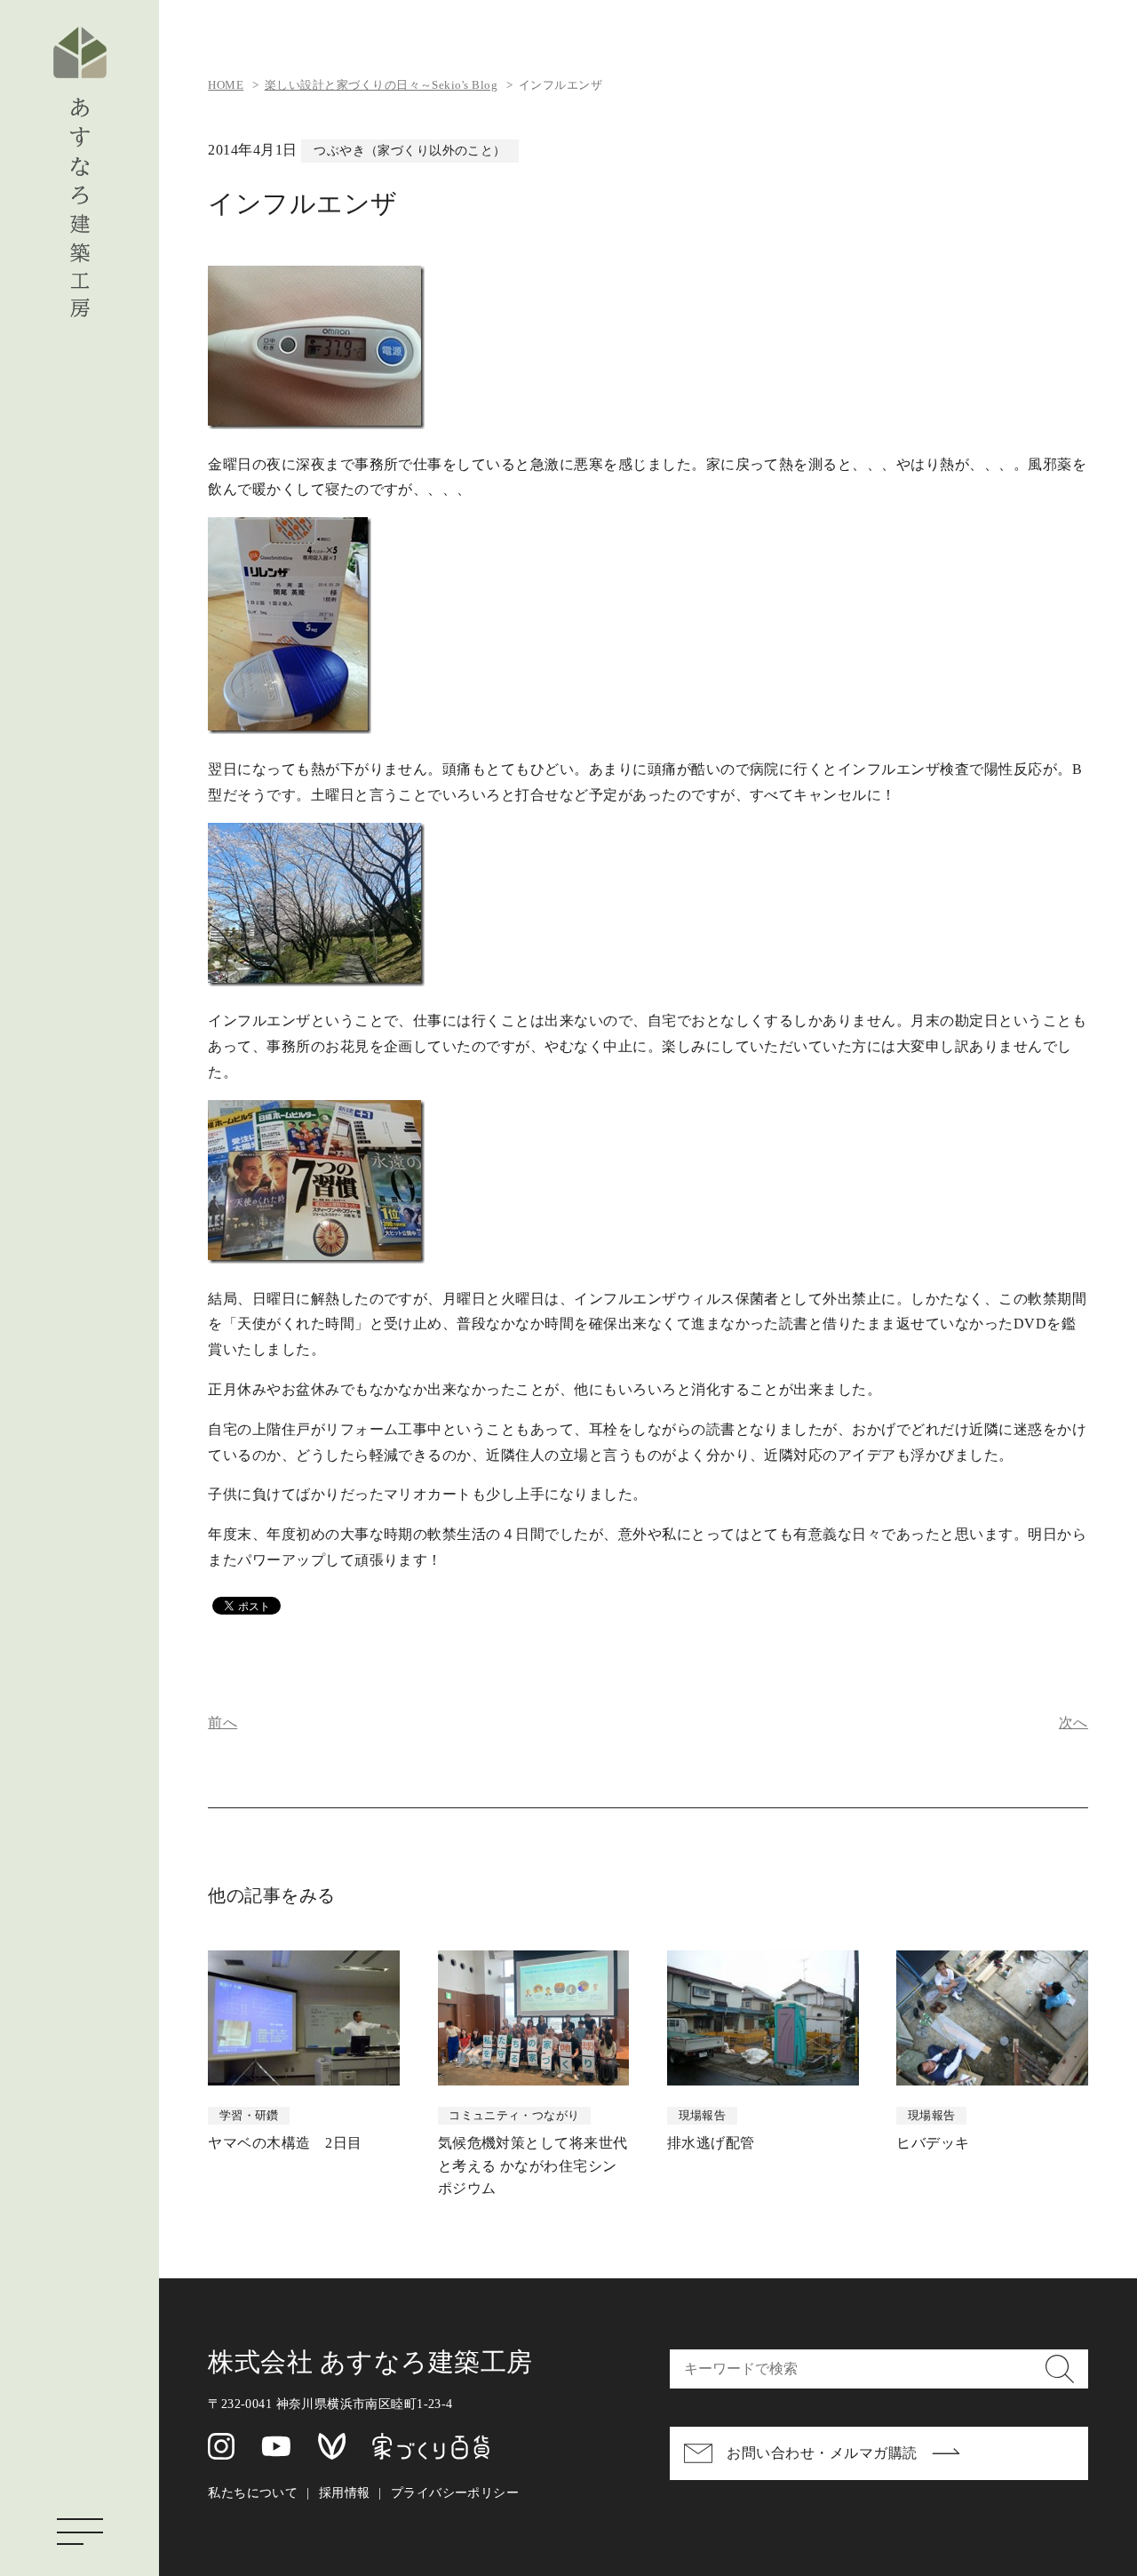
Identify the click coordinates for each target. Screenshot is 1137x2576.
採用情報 (345, 2492)
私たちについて (253, 2492)
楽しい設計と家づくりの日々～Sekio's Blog (381, 85)
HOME (226, 85)
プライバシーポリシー (455, 2492)
